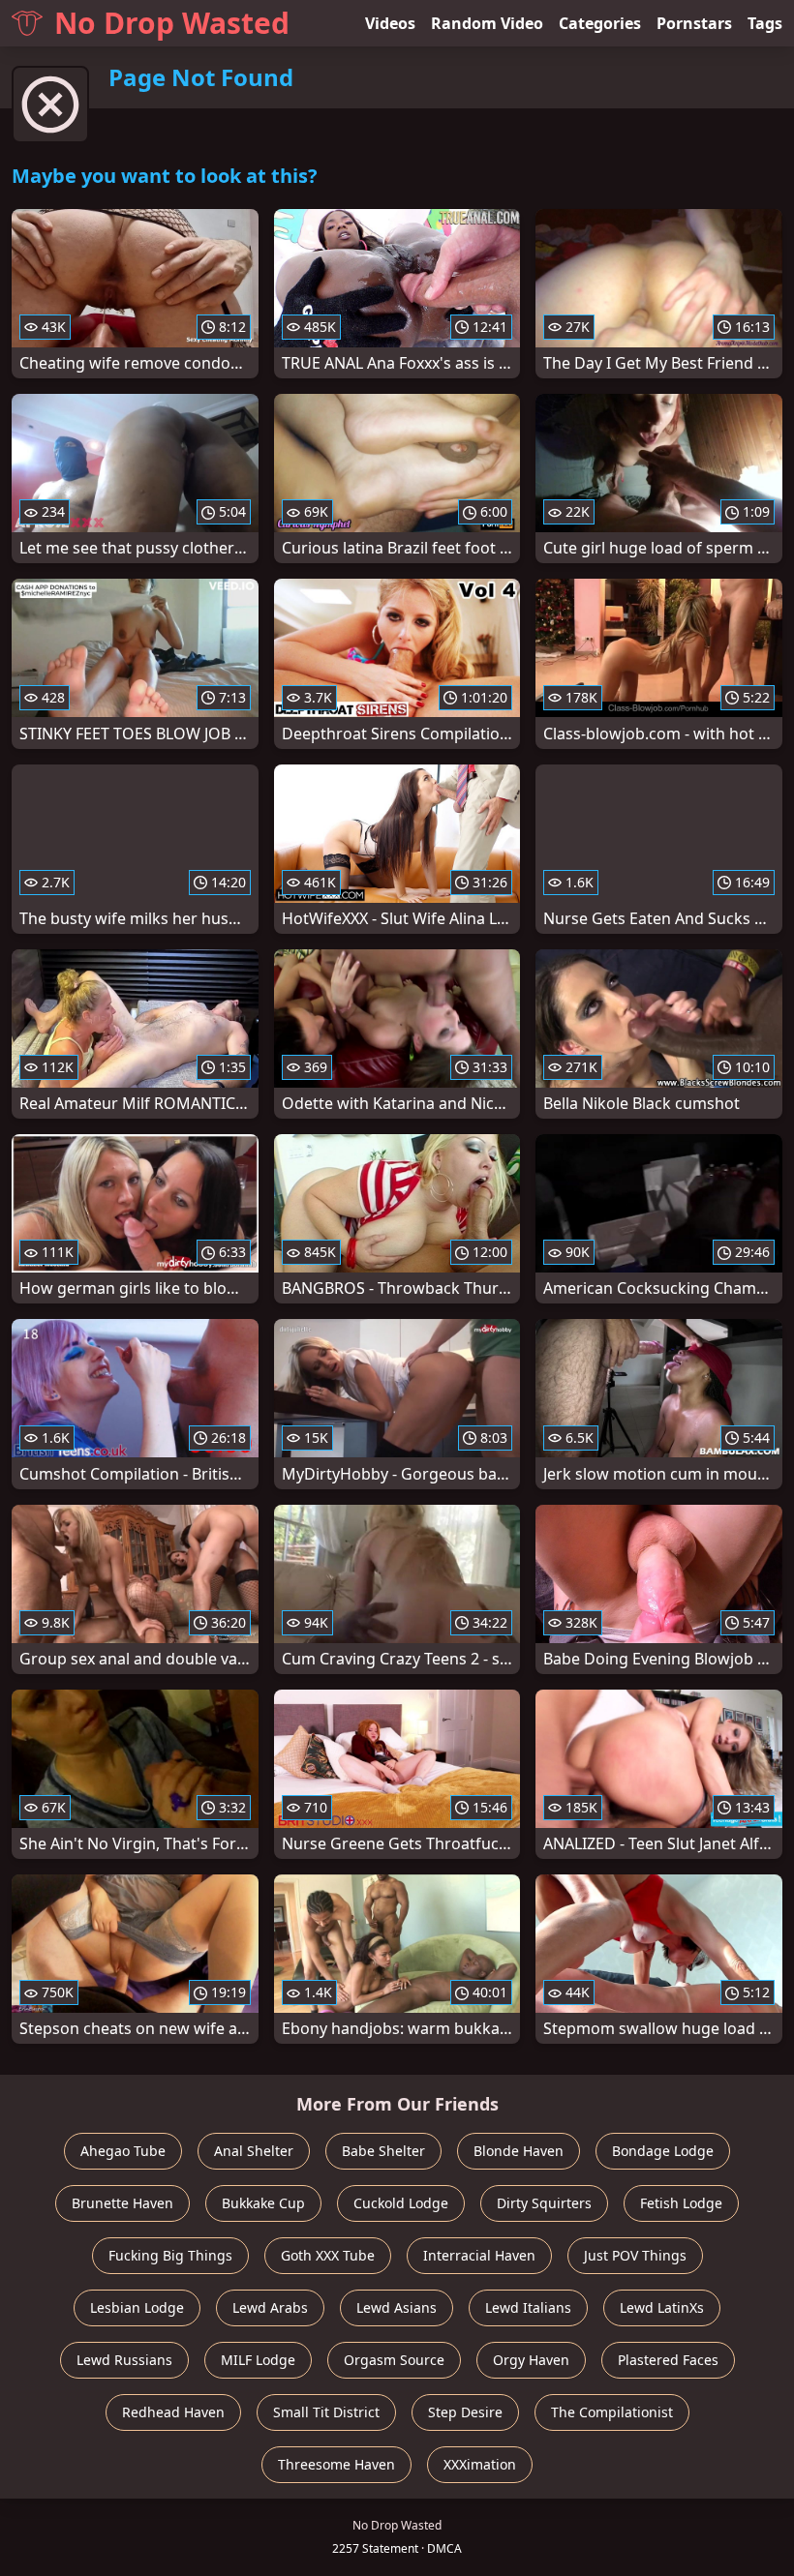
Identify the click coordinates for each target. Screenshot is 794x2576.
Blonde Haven (519, 2151)
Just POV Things (635, 2255)
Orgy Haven (531, 2360)
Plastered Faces (668, 2360)
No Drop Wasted (172, 23)
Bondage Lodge (663, 2151)
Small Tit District (326, 2412)
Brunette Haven (122, 2203)
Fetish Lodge (681, 2203)
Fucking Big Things (170, 2255)
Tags (765, 23)
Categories (600, 23)
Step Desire (465, 2412)
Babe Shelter (383, 2151)
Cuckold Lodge (401, 2203)
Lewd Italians (528, 2307)
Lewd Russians (124, 2360)
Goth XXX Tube (328, 2255)
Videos (390, 23)
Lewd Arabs (270, 2307)
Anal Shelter (254, 2151)
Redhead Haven (173, 2412)
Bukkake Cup (263, 2203)
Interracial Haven (479, 2255)
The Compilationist (612, 2412)
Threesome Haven (336, 2464)
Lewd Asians (397, 2307)
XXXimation (480, 2464)
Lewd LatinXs (662, 2307)
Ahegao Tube (123, 2151)
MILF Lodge (258, 2360)
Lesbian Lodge (137, 2307)
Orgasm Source (394, 2360)
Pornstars (694, 23)
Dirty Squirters (544, 2203)
